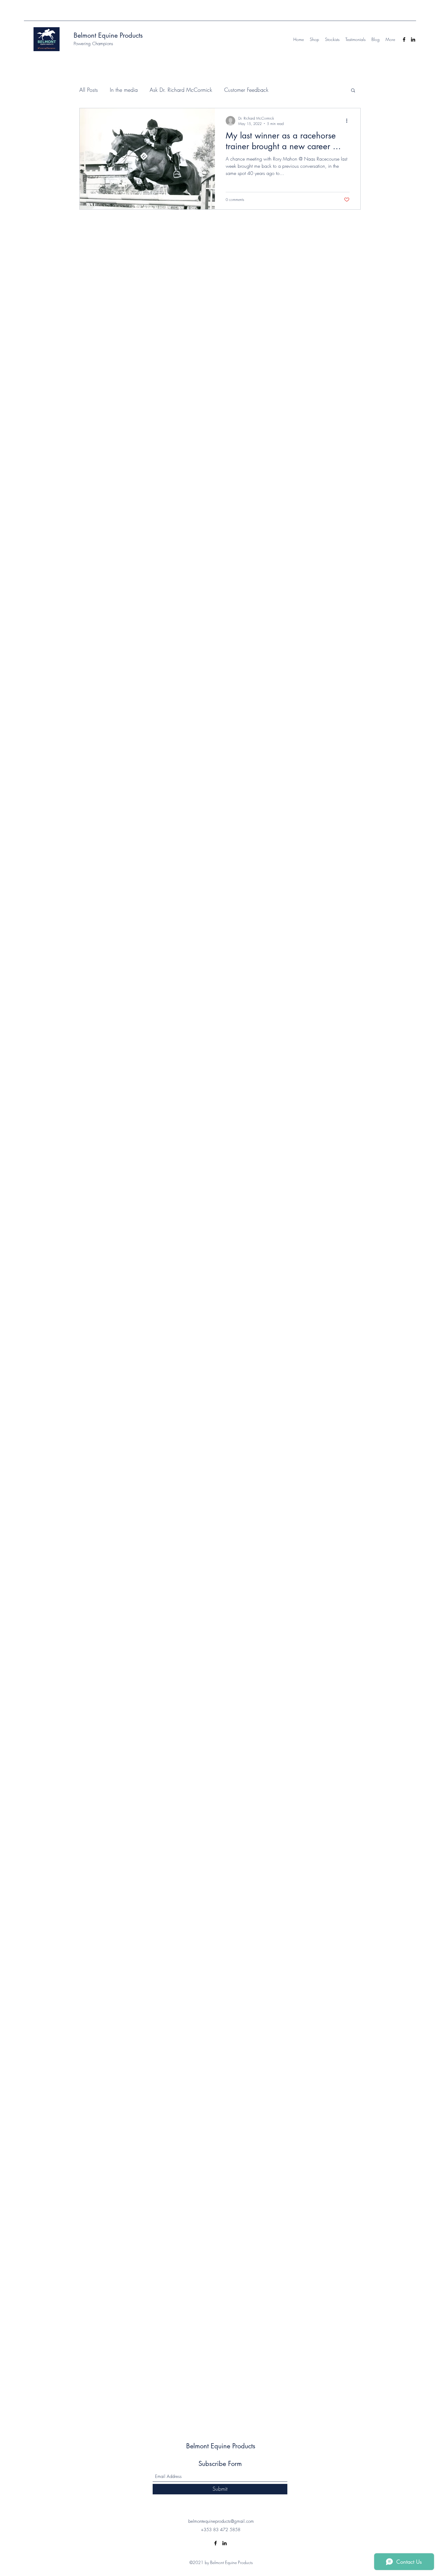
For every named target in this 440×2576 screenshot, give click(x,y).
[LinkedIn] (413, 39)
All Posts (89, 90)
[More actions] (349, 121)
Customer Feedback (246, 90)
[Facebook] (404, 39)
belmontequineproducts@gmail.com (221, 2521)
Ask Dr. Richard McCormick (181, 90)
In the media (124, 90)
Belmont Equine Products (108, 35)
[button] (353, 91)
